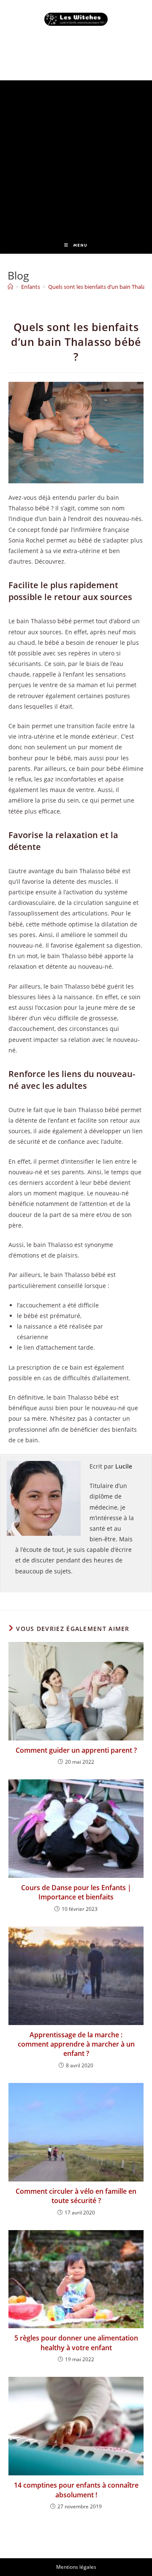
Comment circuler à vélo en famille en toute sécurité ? (76, 2196)
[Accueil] (10, 287)
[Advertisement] (76, 156)
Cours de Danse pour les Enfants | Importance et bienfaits (76, 1892)
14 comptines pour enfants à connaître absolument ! (76, 2490)
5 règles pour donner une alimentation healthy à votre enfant (76, 2343)
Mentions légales (76, 2567)
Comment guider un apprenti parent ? (76, 1750)
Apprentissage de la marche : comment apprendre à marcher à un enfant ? (76, 2044)
